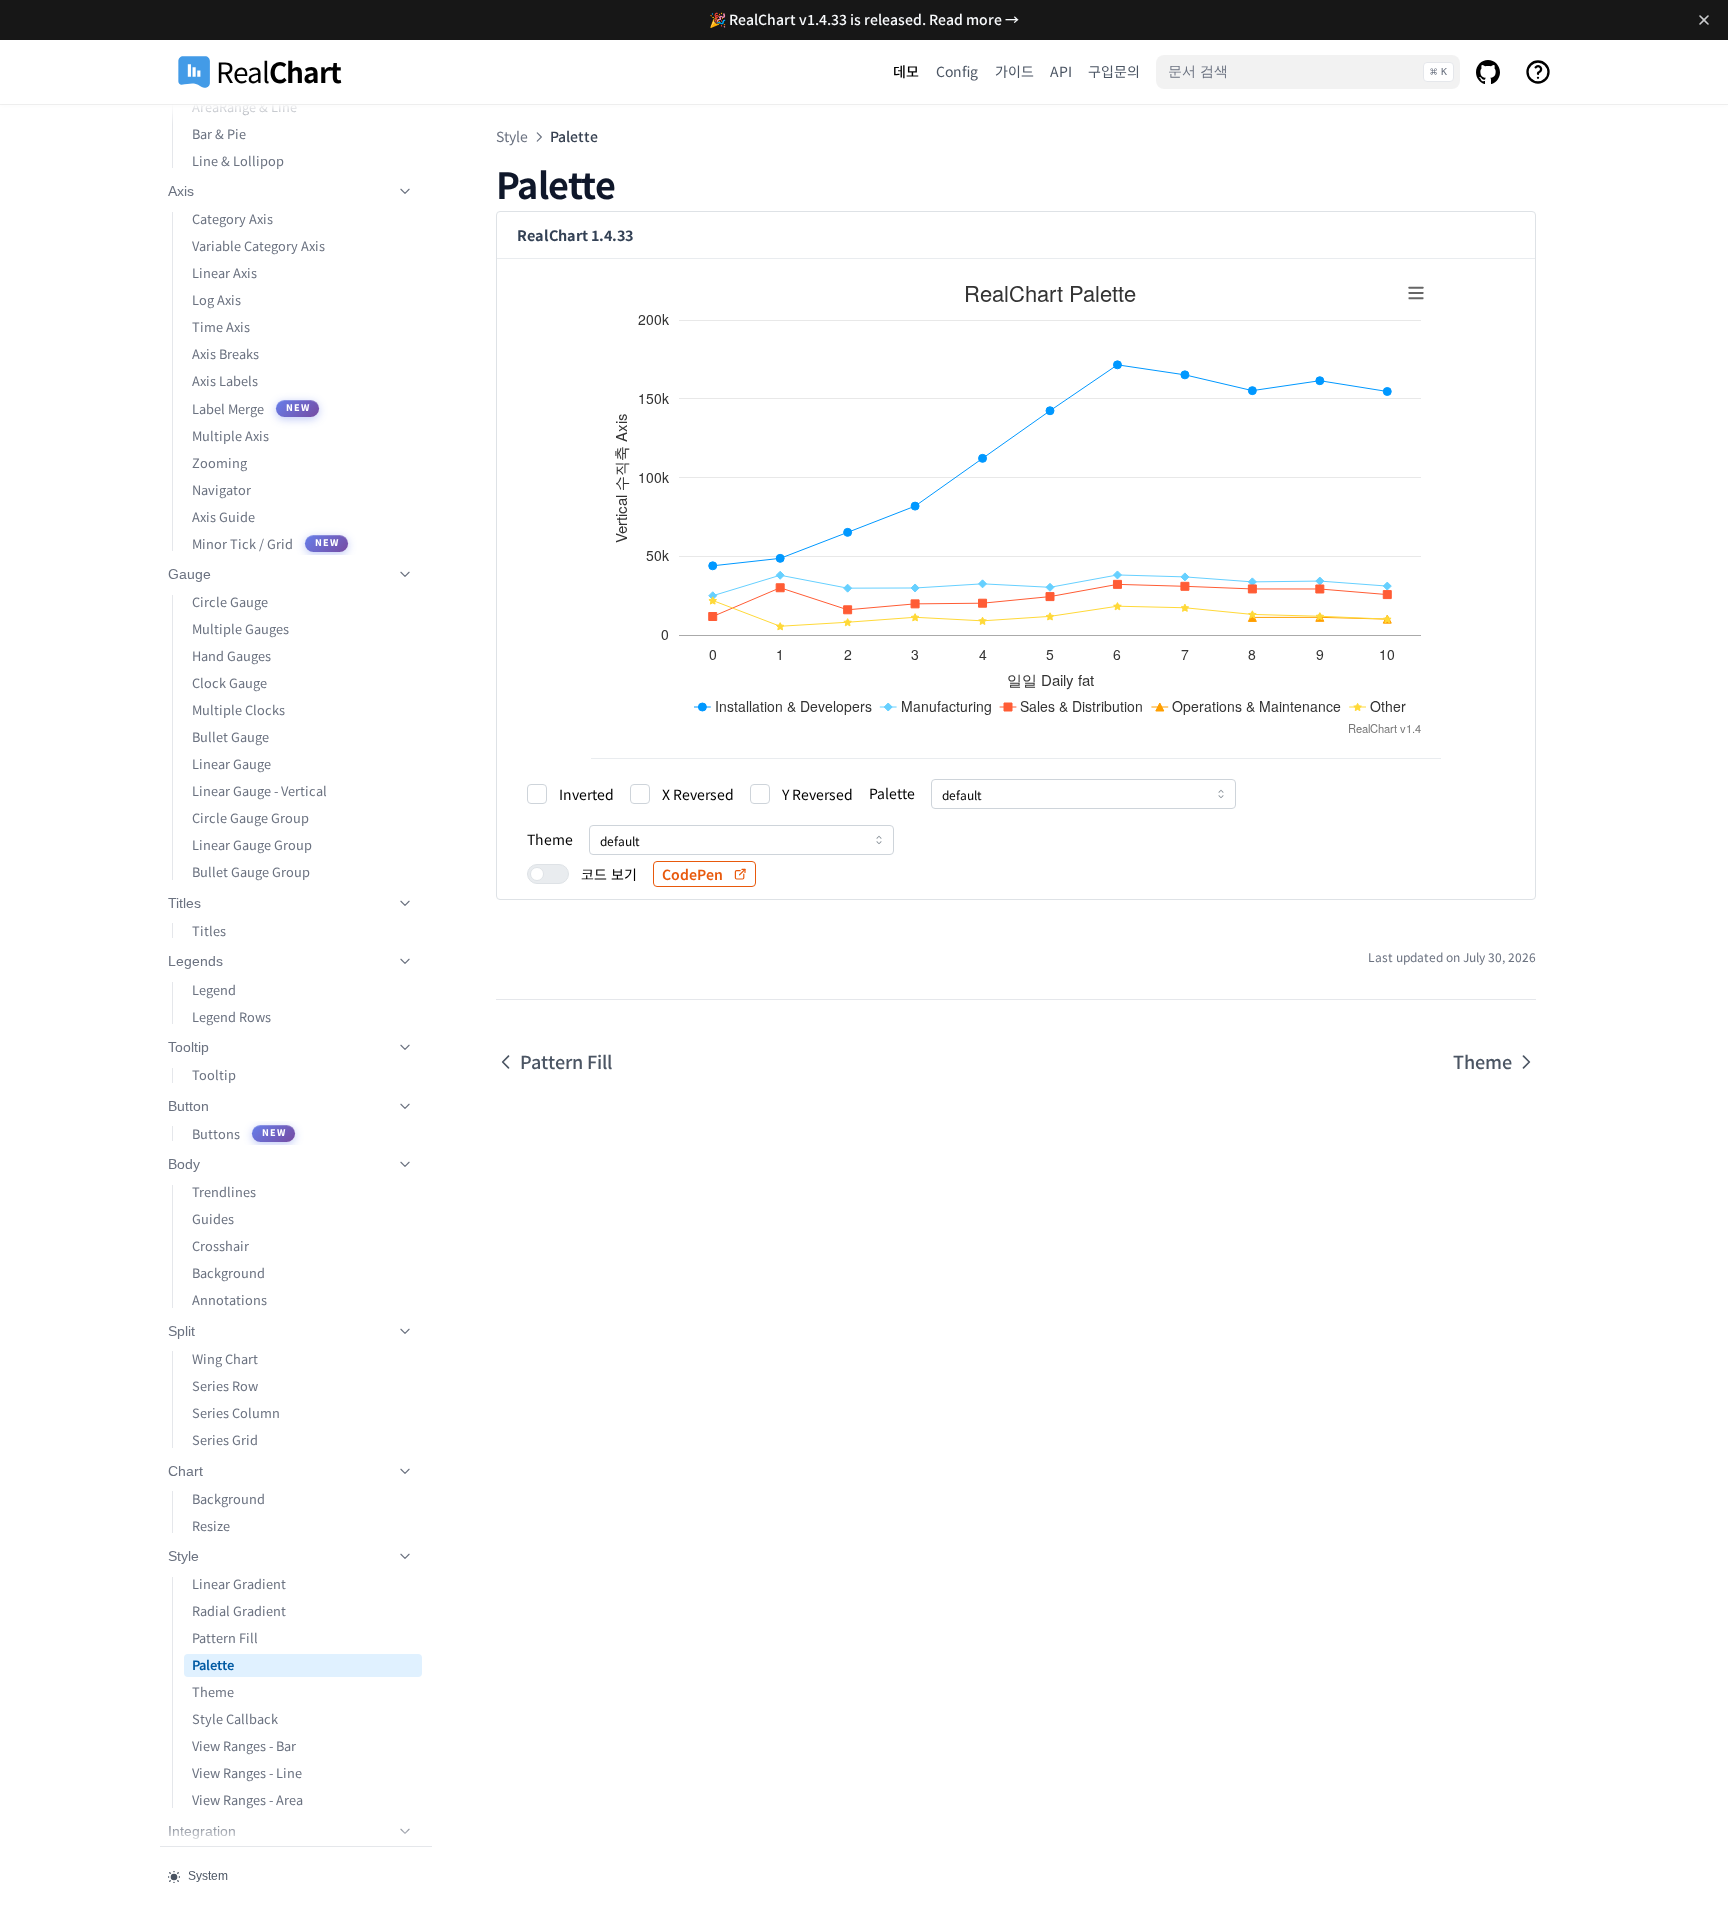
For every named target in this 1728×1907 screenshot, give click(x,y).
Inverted (586, 794)
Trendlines (224, 1191)
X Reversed (698, 794)
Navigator (221, 489)
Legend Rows (231, 1016)
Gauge (189, 574)
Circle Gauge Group (250, 817)
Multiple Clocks (238, 709)
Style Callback (235, 1718)
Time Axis (221, 326)
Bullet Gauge (230, 736)
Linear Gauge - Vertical (259, 790)
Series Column (236, 1412)
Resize (211, 1525)
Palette (213, 1664)
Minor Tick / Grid (265, 543)
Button (188, 1106)
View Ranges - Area (247, 1799)
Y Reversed (817, 794)
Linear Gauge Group (252, 844)
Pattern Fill (225, 1637)
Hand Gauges (231, 655)
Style (183, 1556)
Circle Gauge (230, 601)
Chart (185, 1471)
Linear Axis (224, 272)
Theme (213, 1691)
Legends (195, 961)
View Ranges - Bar (244, 1745)
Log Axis (216, 299)
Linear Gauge (231, 763)
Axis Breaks (225, 353)
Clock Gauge (229, 682)
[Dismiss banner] (1704, 20)
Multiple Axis (230, 435)
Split (181, 1331)
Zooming (219, 462)
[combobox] (1083, 794)
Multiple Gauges (240, 628)
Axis (181, 191)
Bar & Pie (219, 133)
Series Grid (225, 1439)
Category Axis (232, 218)
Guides (213, 1218)
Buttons (239, 1133)
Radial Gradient (239, 1610)
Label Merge (251, 408)
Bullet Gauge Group (251, 871)
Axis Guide (223, 516)
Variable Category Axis (258, 245)
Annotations (229, 1299)
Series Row (225, 1385)
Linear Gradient (239, 1583)
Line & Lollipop (238, 160)
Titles (184, 903)
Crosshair (220, 1245)
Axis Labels (225, 380)
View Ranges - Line (247, 1772)
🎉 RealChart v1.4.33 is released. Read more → (864, 19)
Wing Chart (225, 1358)
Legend (214, 989)
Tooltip (188, 1047)
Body (184, 1164)
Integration (202, 1831)
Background (228, 1272)
